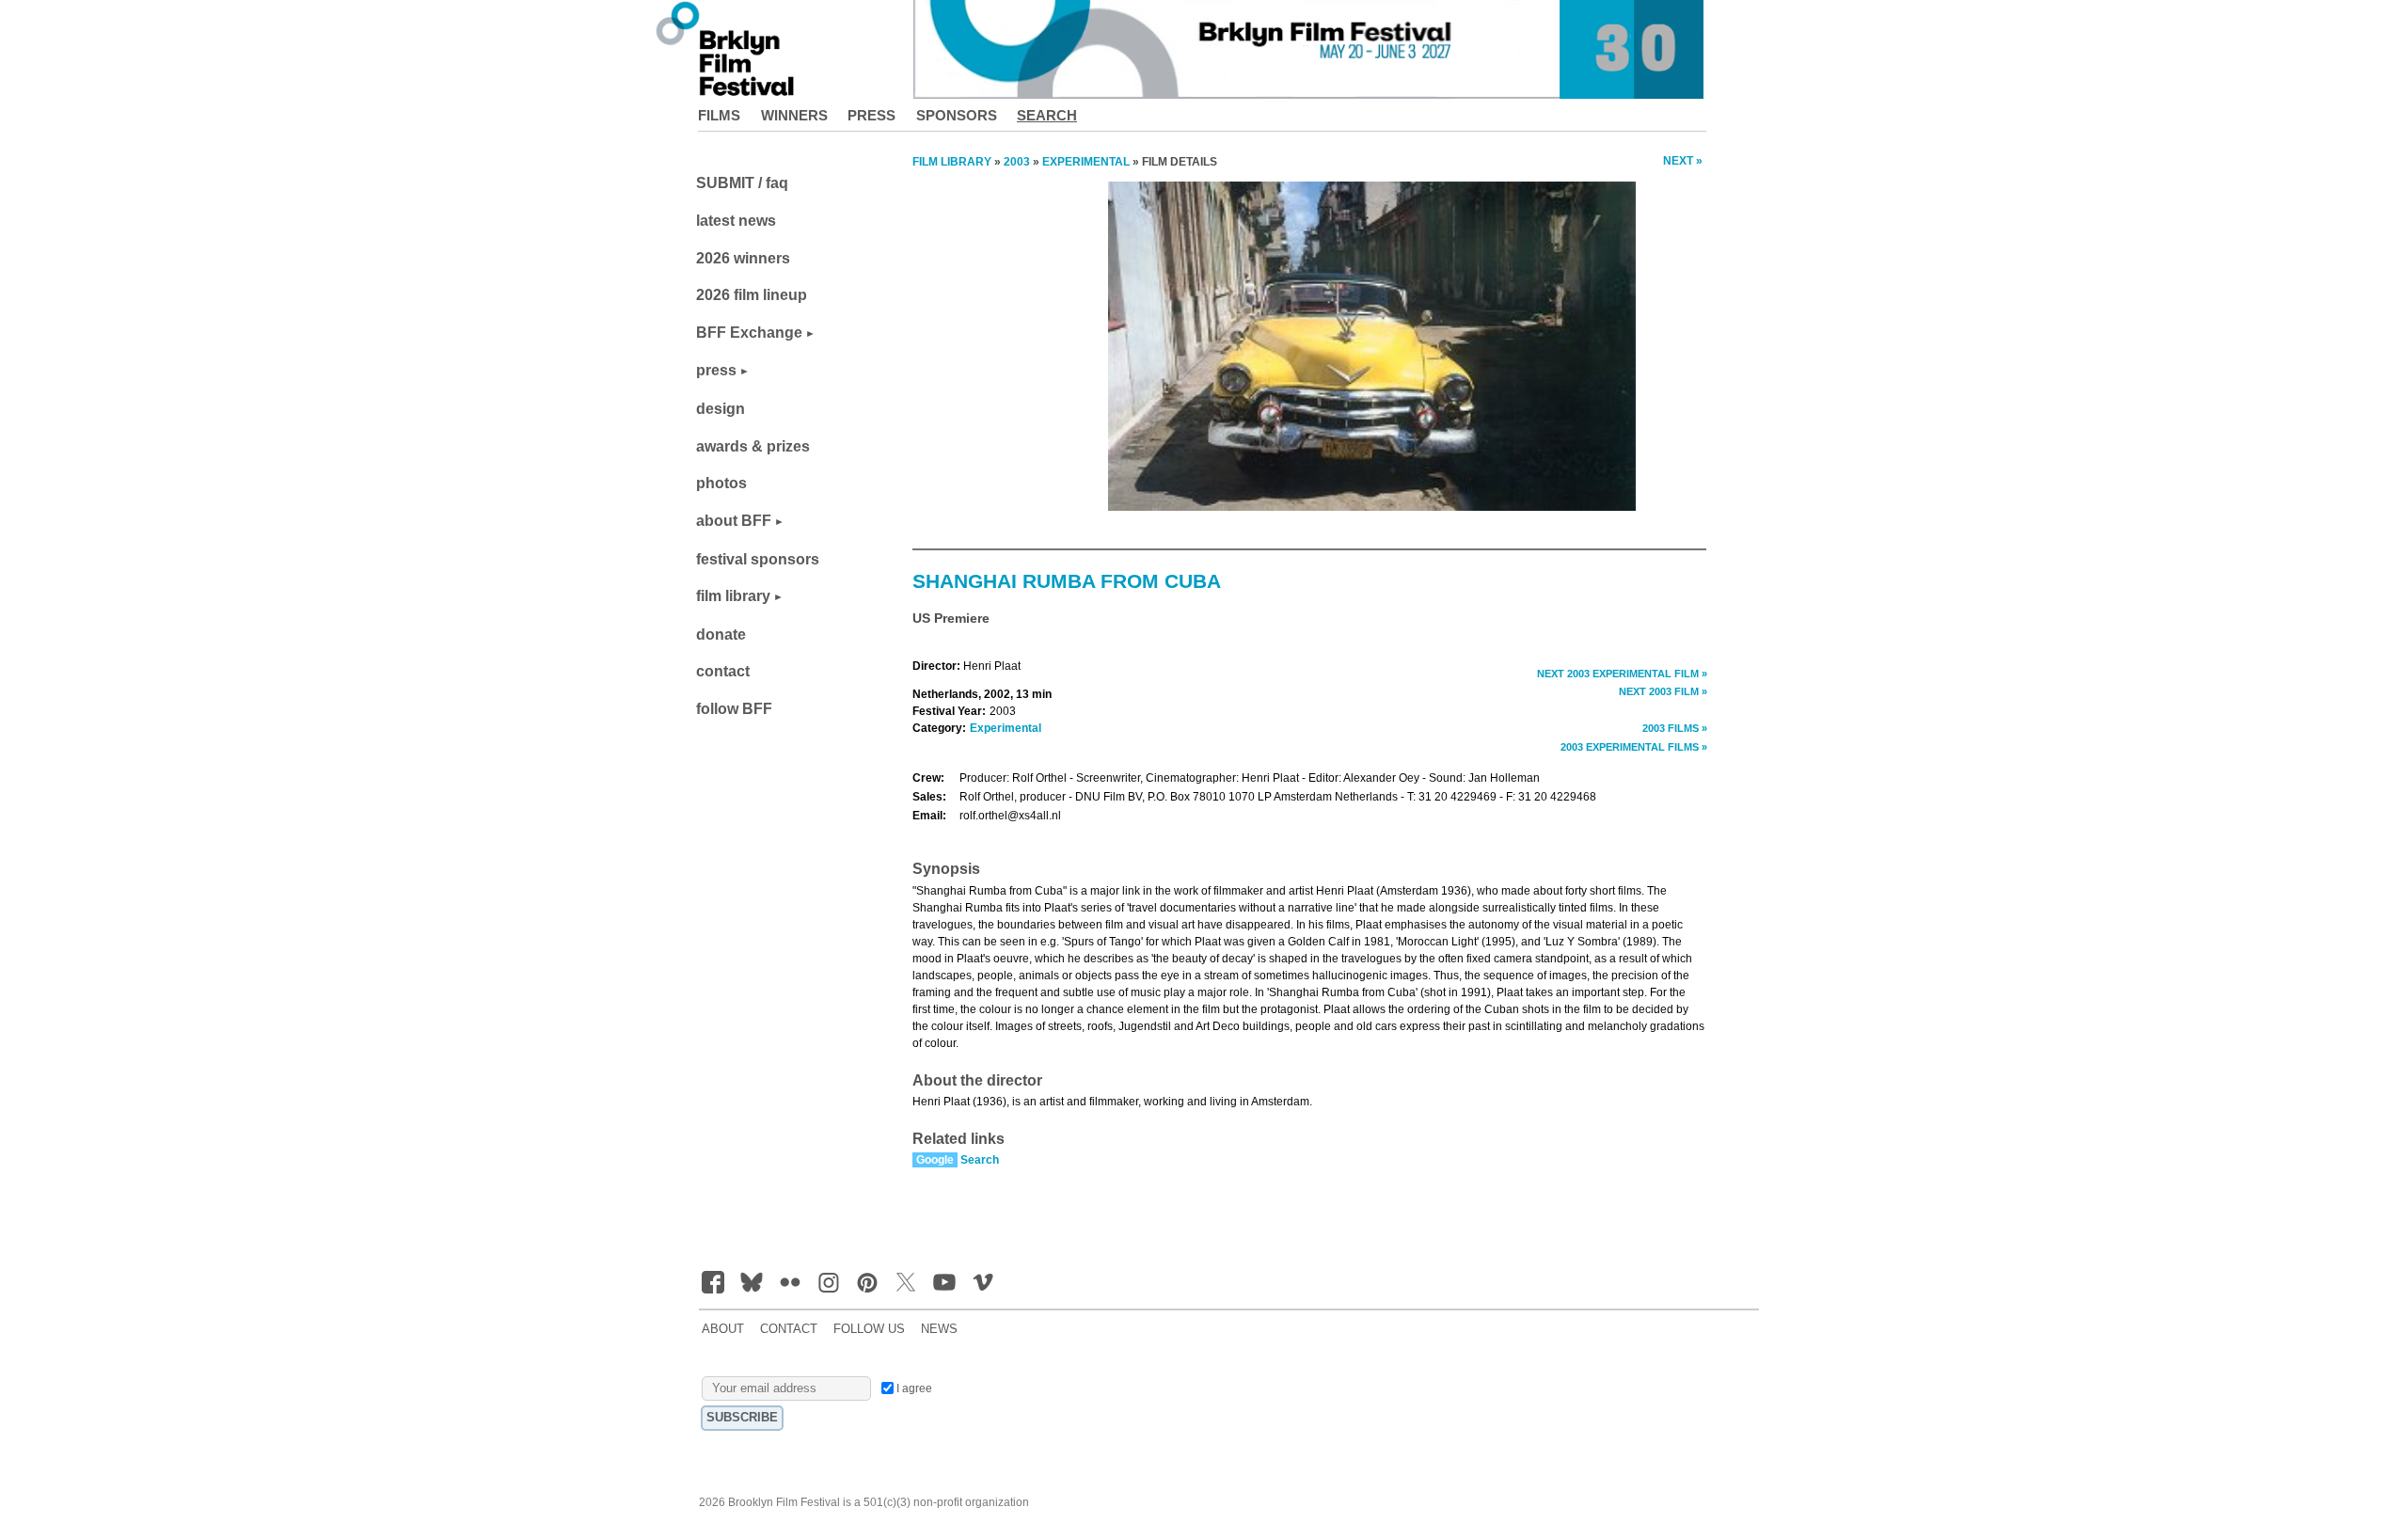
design (721, 409)
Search (1047, 115)
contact (723, 671)
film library (733, 596)
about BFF (734, 521)
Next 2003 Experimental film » (1622, 674)
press (716, 370)
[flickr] (790, 1282)
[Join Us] (713, 1282)
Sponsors (957, 115)
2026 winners (743, 258)
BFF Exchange (749, 333)
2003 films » (1675, 728)
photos (721, 483)
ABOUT (723, 1329)
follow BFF (734, 709)
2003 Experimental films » (1634, 747)
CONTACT (789, 1329)
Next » (1683, 161)
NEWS (939, 1329)
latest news (736, 221)
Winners (794, 115)
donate (721, 635)
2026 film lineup (752, 295)
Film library (952, 162)
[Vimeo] (983, 1282)
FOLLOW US (869, 1329)
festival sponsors (758, 559)
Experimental (1006, 728)
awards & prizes (753, 446)
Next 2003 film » (1663, 691)
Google (935, 1160)
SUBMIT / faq (742, 183)
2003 (1017, 162)
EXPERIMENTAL (1086, 162)
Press (871, 115)
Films (719, 115)
